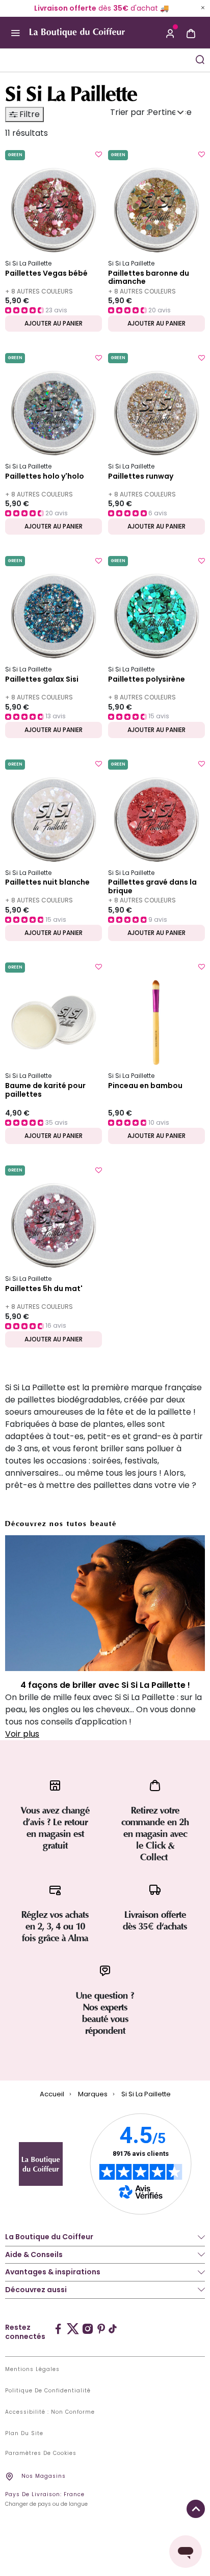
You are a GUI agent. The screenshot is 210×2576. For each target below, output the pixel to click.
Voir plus (22, 1734)
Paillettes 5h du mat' (44, 1289)
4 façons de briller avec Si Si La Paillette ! (105, 1685)
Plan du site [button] (24, 2434)
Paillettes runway (141, 477)
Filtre (29, 114)
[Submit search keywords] (200, 60)
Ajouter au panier (54, 323)
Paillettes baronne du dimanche (149, 278)
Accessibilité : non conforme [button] (50, 2412)
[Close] (203, 8)
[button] (170, 33)
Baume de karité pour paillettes (45, 1090)
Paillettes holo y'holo (45, 477)
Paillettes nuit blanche (47, 883)
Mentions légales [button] (32, 2369)
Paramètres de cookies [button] (41, 2453)
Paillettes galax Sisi (42, 680)
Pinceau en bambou (145, 1086)
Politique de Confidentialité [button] (48, 2391)
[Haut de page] (196, 2509)
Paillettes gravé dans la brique (152, 887)
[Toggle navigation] (15, 33)
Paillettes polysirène (147, 680)
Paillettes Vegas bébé (46, 274)
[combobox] (95, 60)
